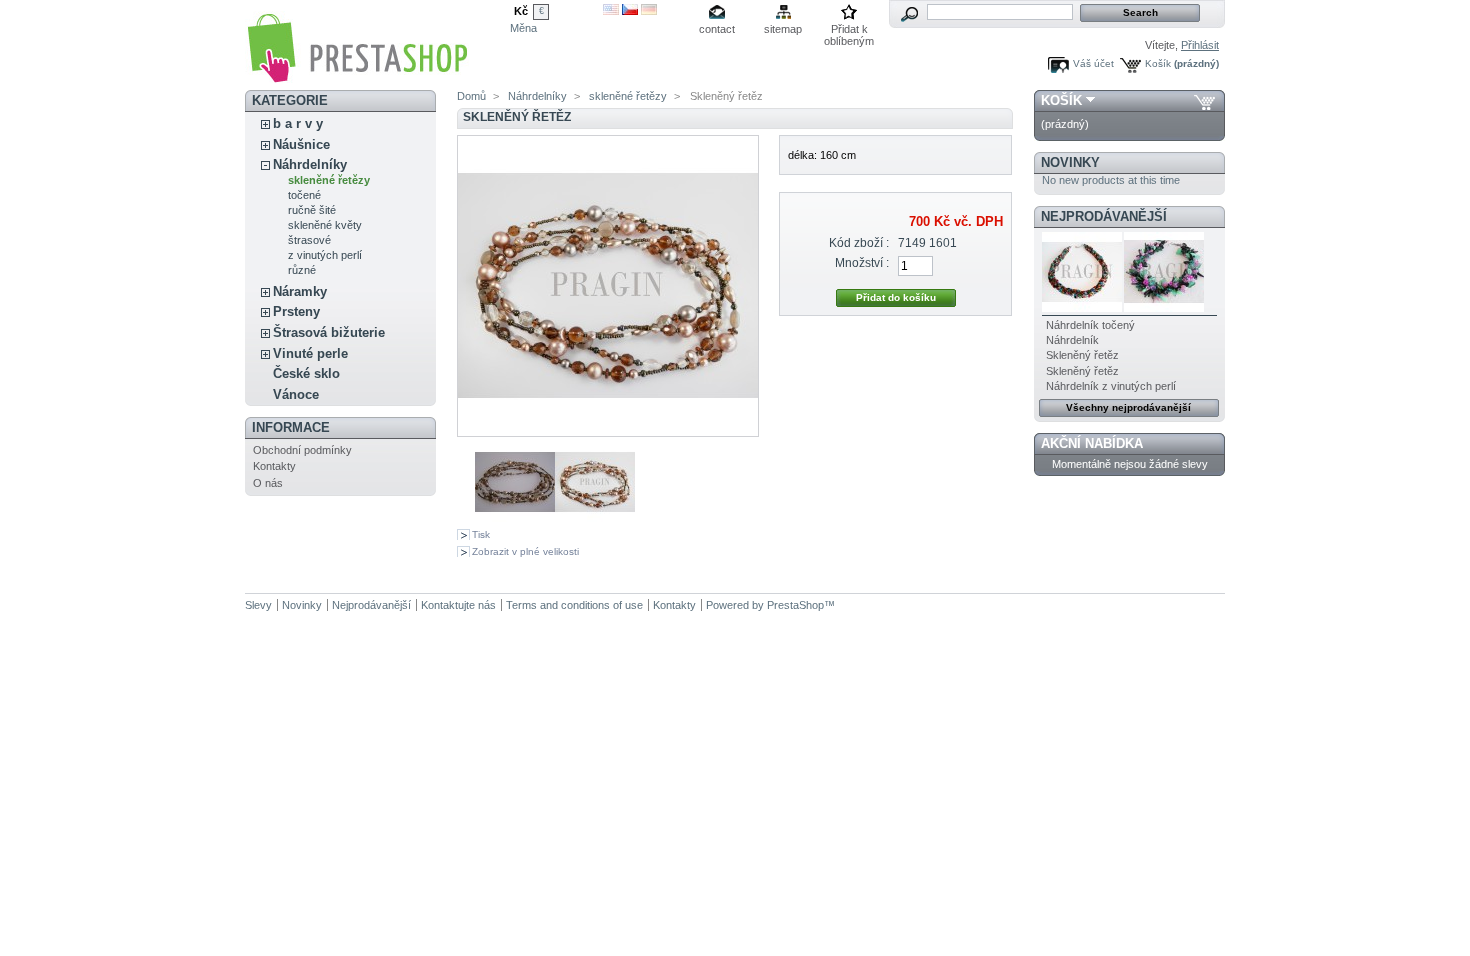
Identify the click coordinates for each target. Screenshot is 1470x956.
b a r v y (298, 123)
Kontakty (274, 466)
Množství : (862, 263)
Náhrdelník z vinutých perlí (1111, 386)
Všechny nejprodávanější (1128, 407)
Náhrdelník (1072, 340)
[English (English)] (611, 11)
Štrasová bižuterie (329, 332)
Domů (471, 96)
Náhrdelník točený (1090, 325)
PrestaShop (795, 605)
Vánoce (296, 394)
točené (304, 195)
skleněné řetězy (329, 180)
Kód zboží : (859, 243)
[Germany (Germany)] (649, 11)
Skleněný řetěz (1082, 355)
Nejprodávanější (1104, 216)
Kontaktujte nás (458, 605)
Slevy (258, 605)
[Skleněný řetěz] (595, 518)
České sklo (306, 373)
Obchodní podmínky (302, 450)
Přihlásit (1200, 45)
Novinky (1070, 162)
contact (717, 29)
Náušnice (301, 144)
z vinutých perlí (325, 255)
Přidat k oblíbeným (849, 30)
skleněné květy (325, 225)
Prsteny (296, 311)
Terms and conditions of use (574, 605)
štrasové (309, 240)
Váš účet (1093, 63)
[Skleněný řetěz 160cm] (515, 518)
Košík (1158, 63)
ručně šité (312, 210)
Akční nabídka (1092, 443)
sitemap (783, 29)
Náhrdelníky (310, 164)
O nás (268, 483)
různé (302, 270)
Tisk (481, 534)
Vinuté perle (310, 353)
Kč (521, 11)
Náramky (300, 291)
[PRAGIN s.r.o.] (357, 76)
